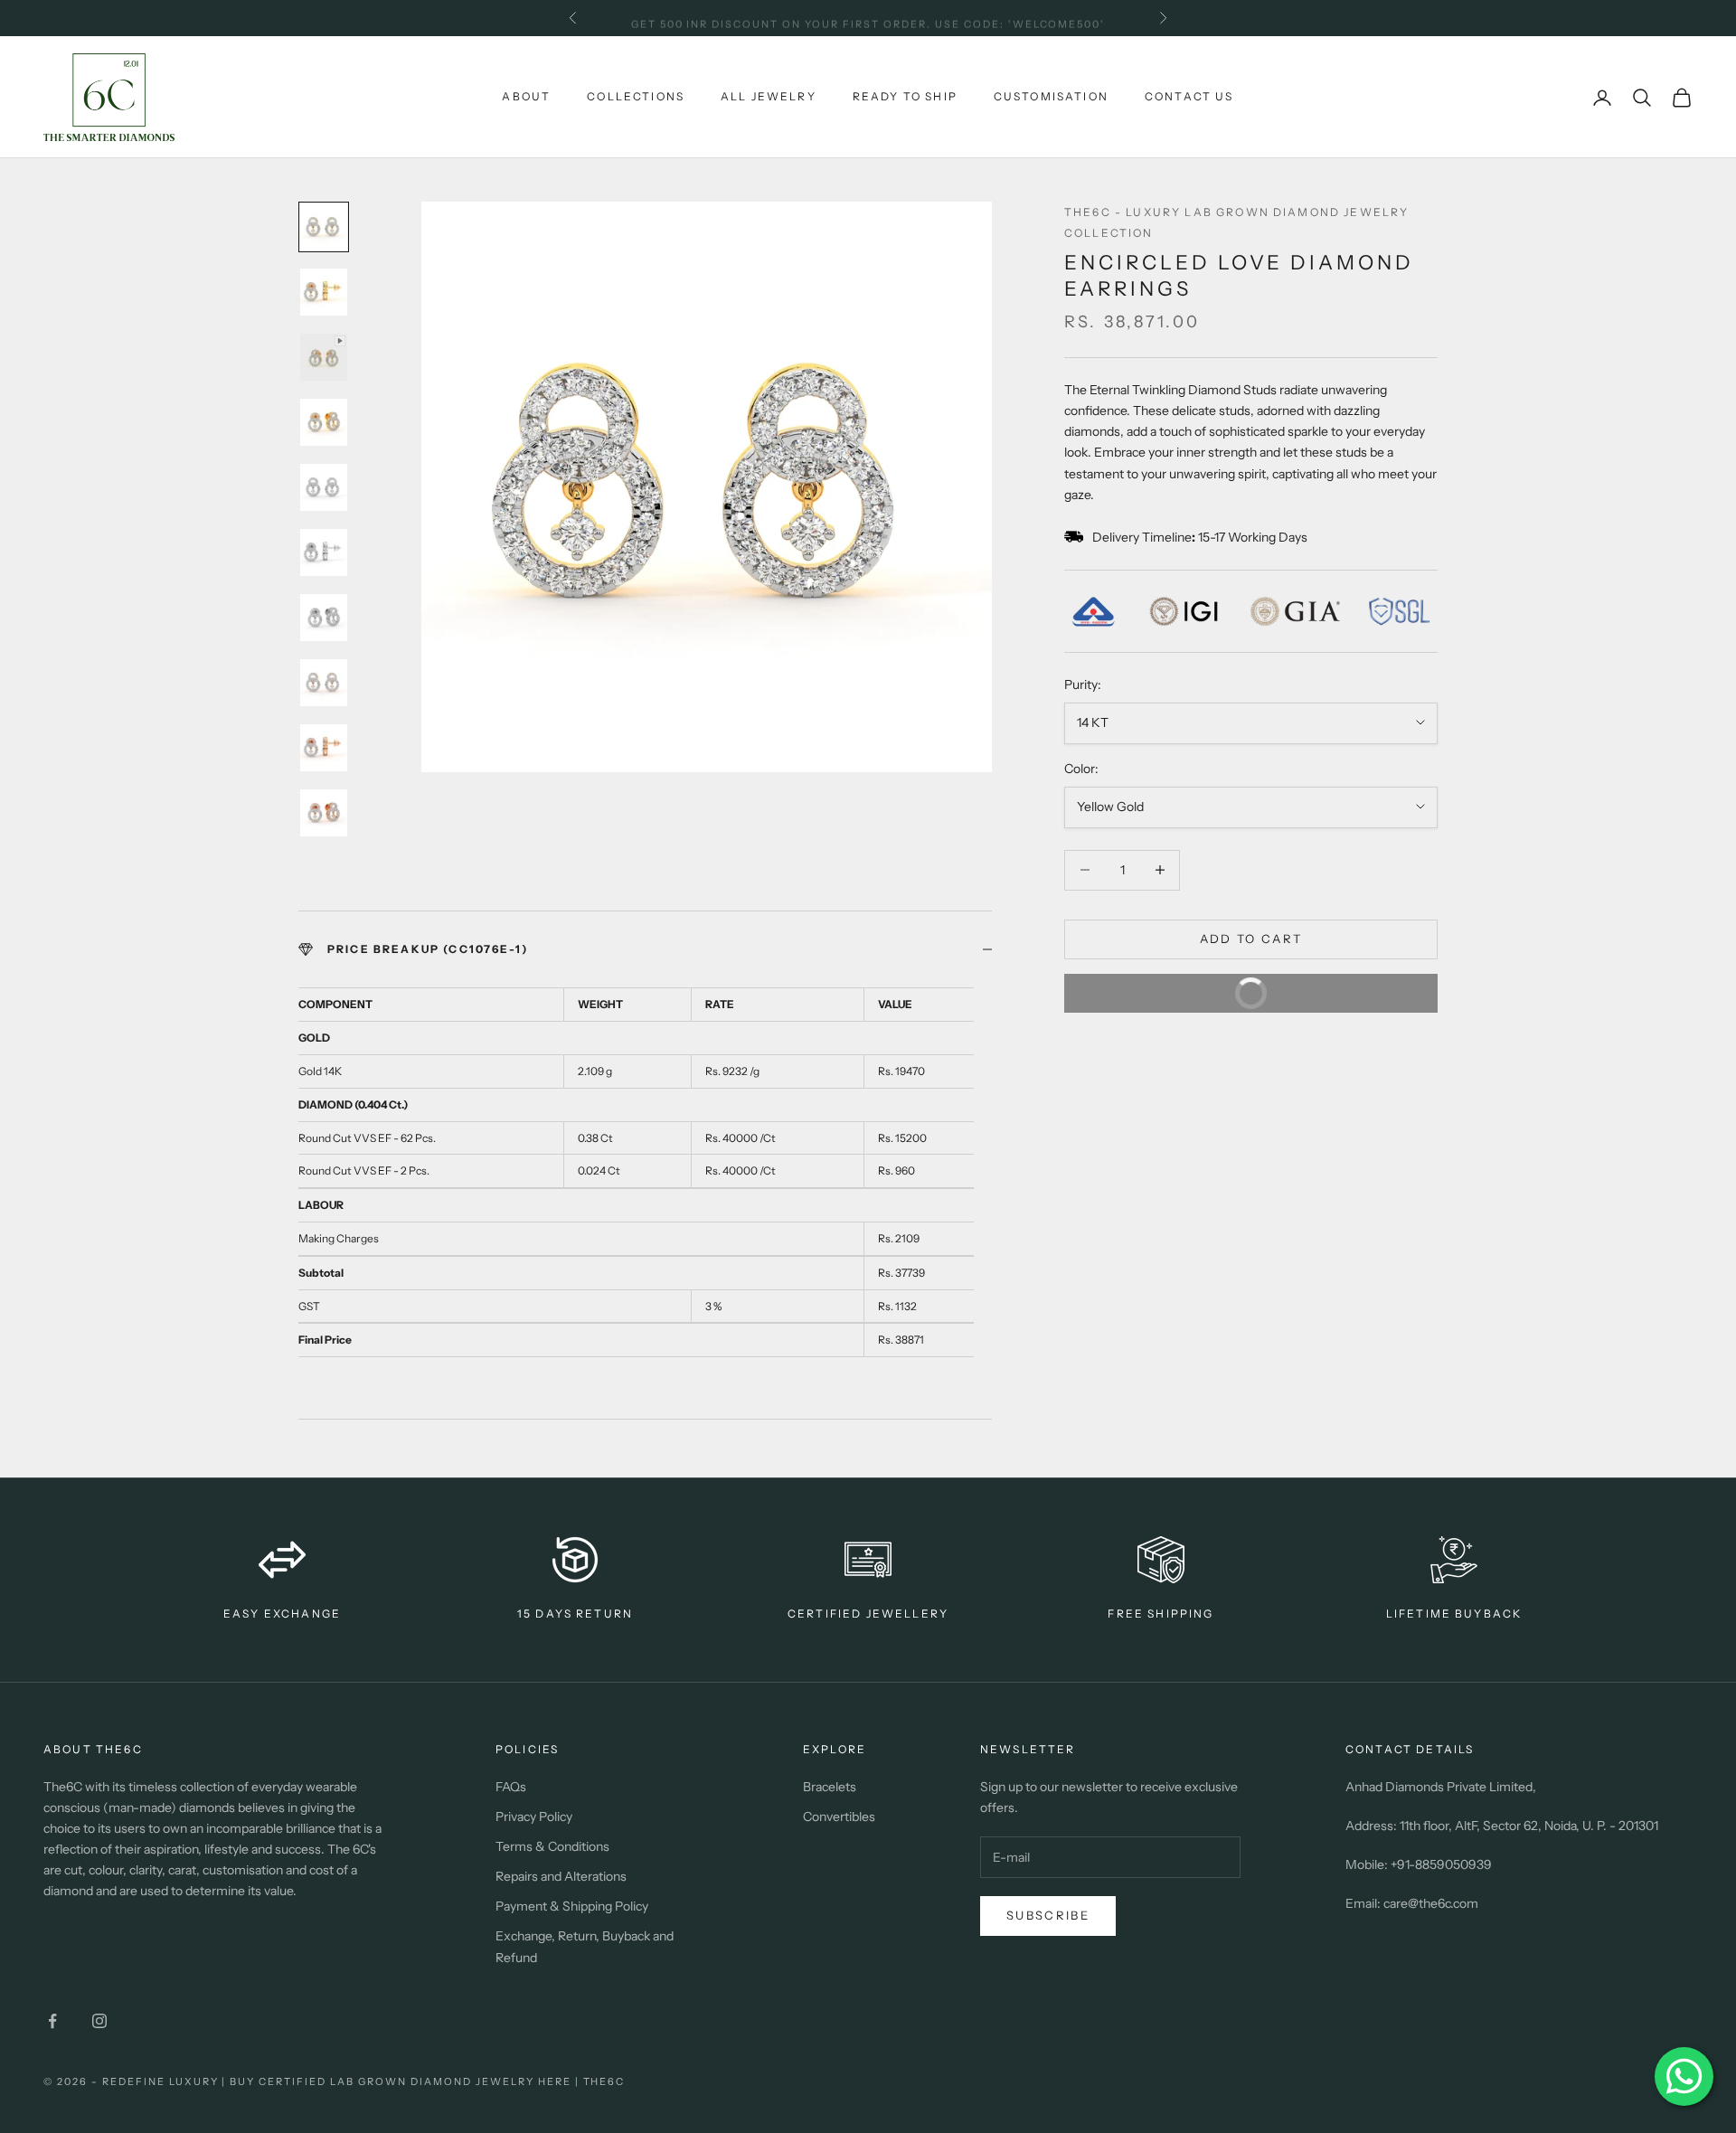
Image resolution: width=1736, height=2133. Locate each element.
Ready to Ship (905, 96)
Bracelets (830, 1787)
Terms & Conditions (552, 1846)
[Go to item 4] (324, 422)
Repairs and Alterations (561, 1876)
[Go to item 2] (324, 292)
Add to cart (1251, 939)
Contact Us (1189, 96)
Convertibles (839, 1817)
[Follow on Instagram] (99, 2021)
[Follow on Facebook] (52, 2021)
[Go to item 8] (324, 683)
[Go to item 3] (324, 357)
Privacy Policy (534, 1817)
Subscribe (1048, 1915)
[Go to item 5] (324, 487)
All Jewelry (769, 96)
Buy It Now (1180, 987)
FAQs (511, 1787)
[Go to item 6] (324, 552)
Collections (636, 96)
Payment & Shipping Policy (572, 1906)
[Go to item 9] (324, 748)
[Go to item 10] (324, 813)
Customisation (1051, 96)
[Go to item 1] (324, 227)
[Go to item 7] (324, 618)
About (526, 96)
